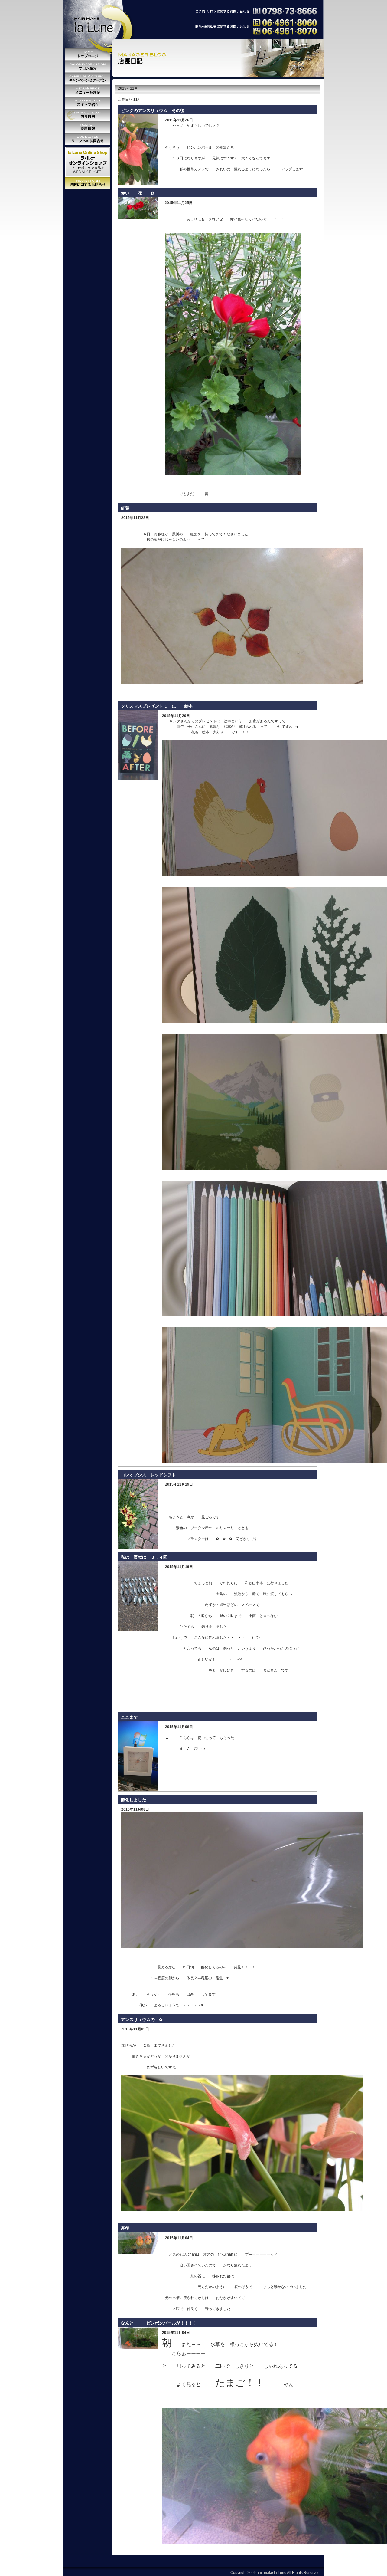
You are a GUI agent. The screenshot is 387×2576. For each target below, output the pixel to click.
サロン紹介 (88, 67)
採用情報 (88, 127)
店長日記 (88, 115)
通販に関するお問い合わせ (88, 183)
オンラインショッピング (88, 162)
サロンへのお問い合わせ (88, 139)
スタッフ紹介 (88, 103)
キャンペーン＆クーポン (88, 79)
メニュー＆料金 (88, 91)
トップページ (88, 54)
